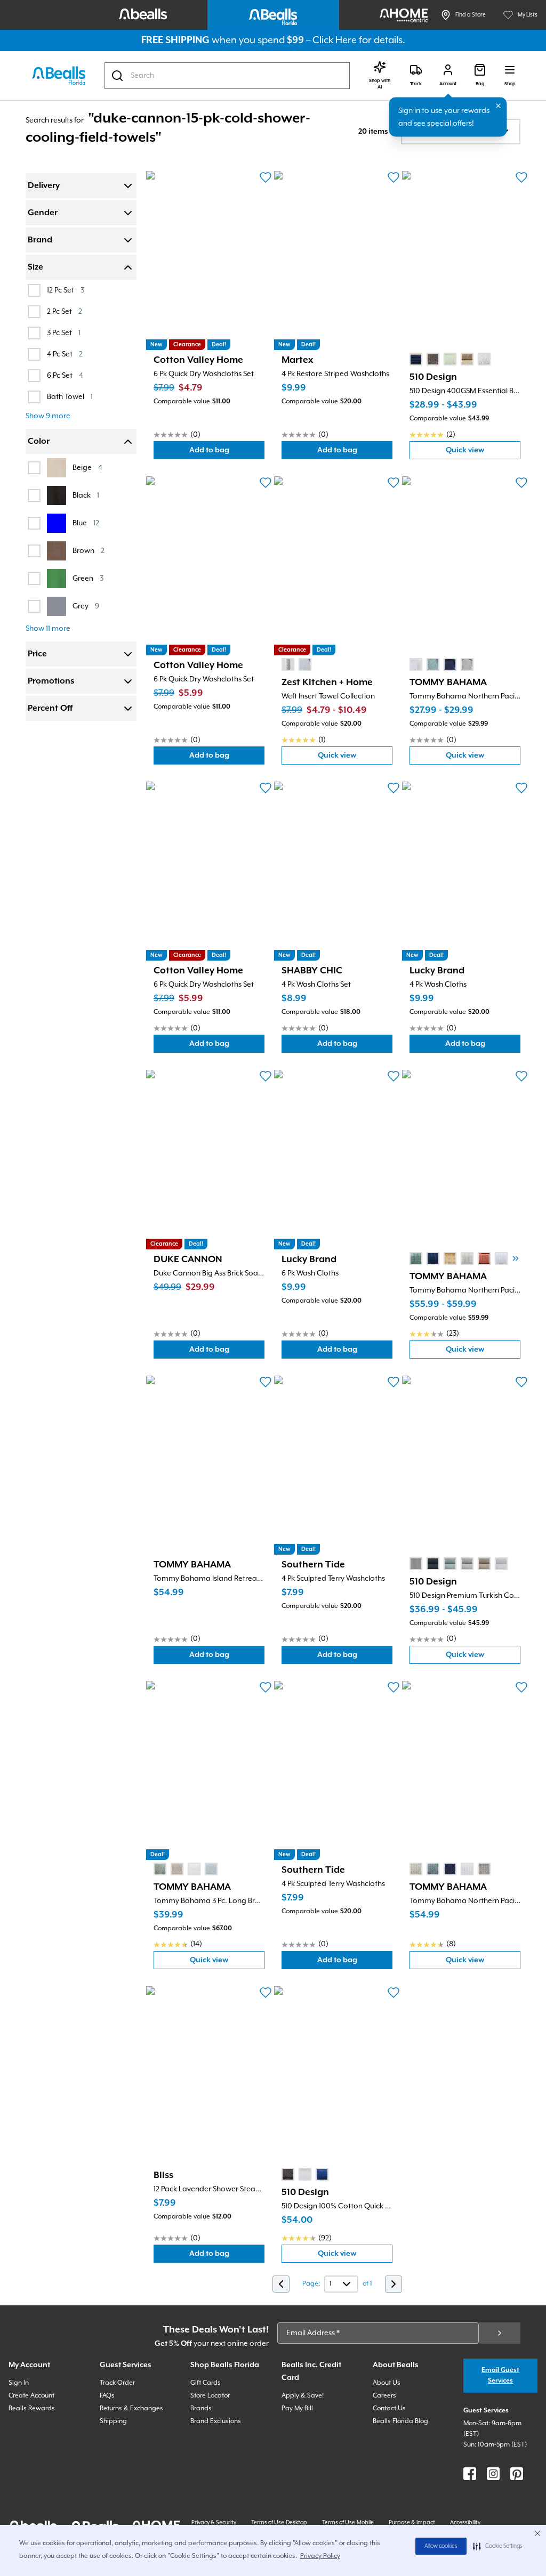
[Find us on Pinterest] (517, 2474)
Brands (201, 2408)
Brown (89, 551)
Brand (40, 240)
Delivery (44, 186)
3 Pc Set (64, 333)
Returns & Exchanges (131, 2408)
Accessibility (465, 2523)
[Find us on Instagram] (493, 2474)
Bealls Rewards (32, 2408)
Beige (87, 468)
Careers (384, 2396)
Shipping (113, 2421)
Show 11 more (48, 629)
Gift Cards (206, 2383)
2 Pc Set (65, 311)
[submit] (500, 2333)
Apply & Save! (303, 2396)
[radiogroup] (450, 359)
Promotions (51, 681)
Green (88, 578)
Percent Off (50, 709)
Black (86, 495)
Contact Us (389, 2408)
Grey (86, 606)
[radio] (416, 359)
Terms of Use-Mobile (348, 2523)
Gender (43, 213)
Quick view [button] (483, 453)
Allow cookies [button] (441, 2546)
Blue (86, 523)
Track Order (117, 2383)
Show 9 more (48, 416)
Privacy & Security (214, 2523)
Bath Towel (70, 397)
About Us (387, 2383)
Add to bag (227, 453)
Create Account (31, 2396)
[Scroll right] (516, 1258)
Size (35, 267)
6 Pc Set (65, 375)
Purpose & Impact (412, 2523)
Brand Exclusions (216, 2421)
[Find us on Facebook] (470, 2474)
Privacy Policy (320, 2556)
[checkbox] (34, 290)
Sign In (19, 2383)
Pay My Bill (297, 2408)
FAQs (107, 2396)
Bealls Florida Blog (400, 2421)
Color (39, 442)
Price (37, 654)
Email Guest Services (500, 2375)
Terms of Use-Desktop (279, 2523)
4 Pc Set (65, 354)
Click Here (335, 40)
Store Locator (210, 2396)
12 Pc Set (66, 290)
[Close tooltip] (499, 106)
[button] (498, 2546)
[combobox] (227, 76)
